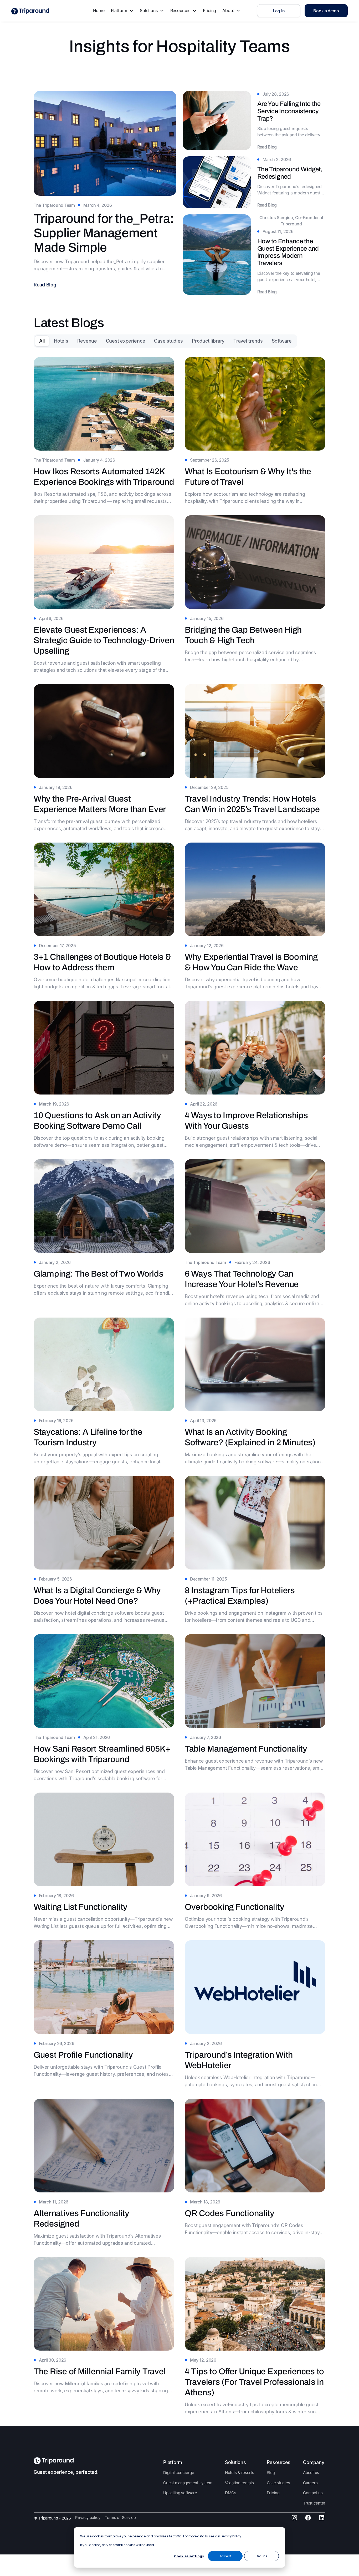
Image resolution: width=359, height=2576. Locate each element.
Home (99, 11)
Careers (310, 2483)
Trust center (314, 2503)
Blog (271, 2473)
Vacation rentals (239, 2483)
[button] (122, 11)
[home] (30, 11)
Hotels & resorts (240, 2473)
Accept (225, 2556)
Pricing (209, 11)
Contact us (313, 2493)
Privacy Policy (231, 2536)
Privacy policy (88, 2518)
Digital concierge (179, 2473)
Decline (261, 2556)
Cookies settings (189, 2556)
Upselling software (180, 2493)
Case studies (278, 2483)
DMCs (231, 2493)
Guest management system (188, 2483)
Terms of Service (120, 2518)
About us (311, 2473)
